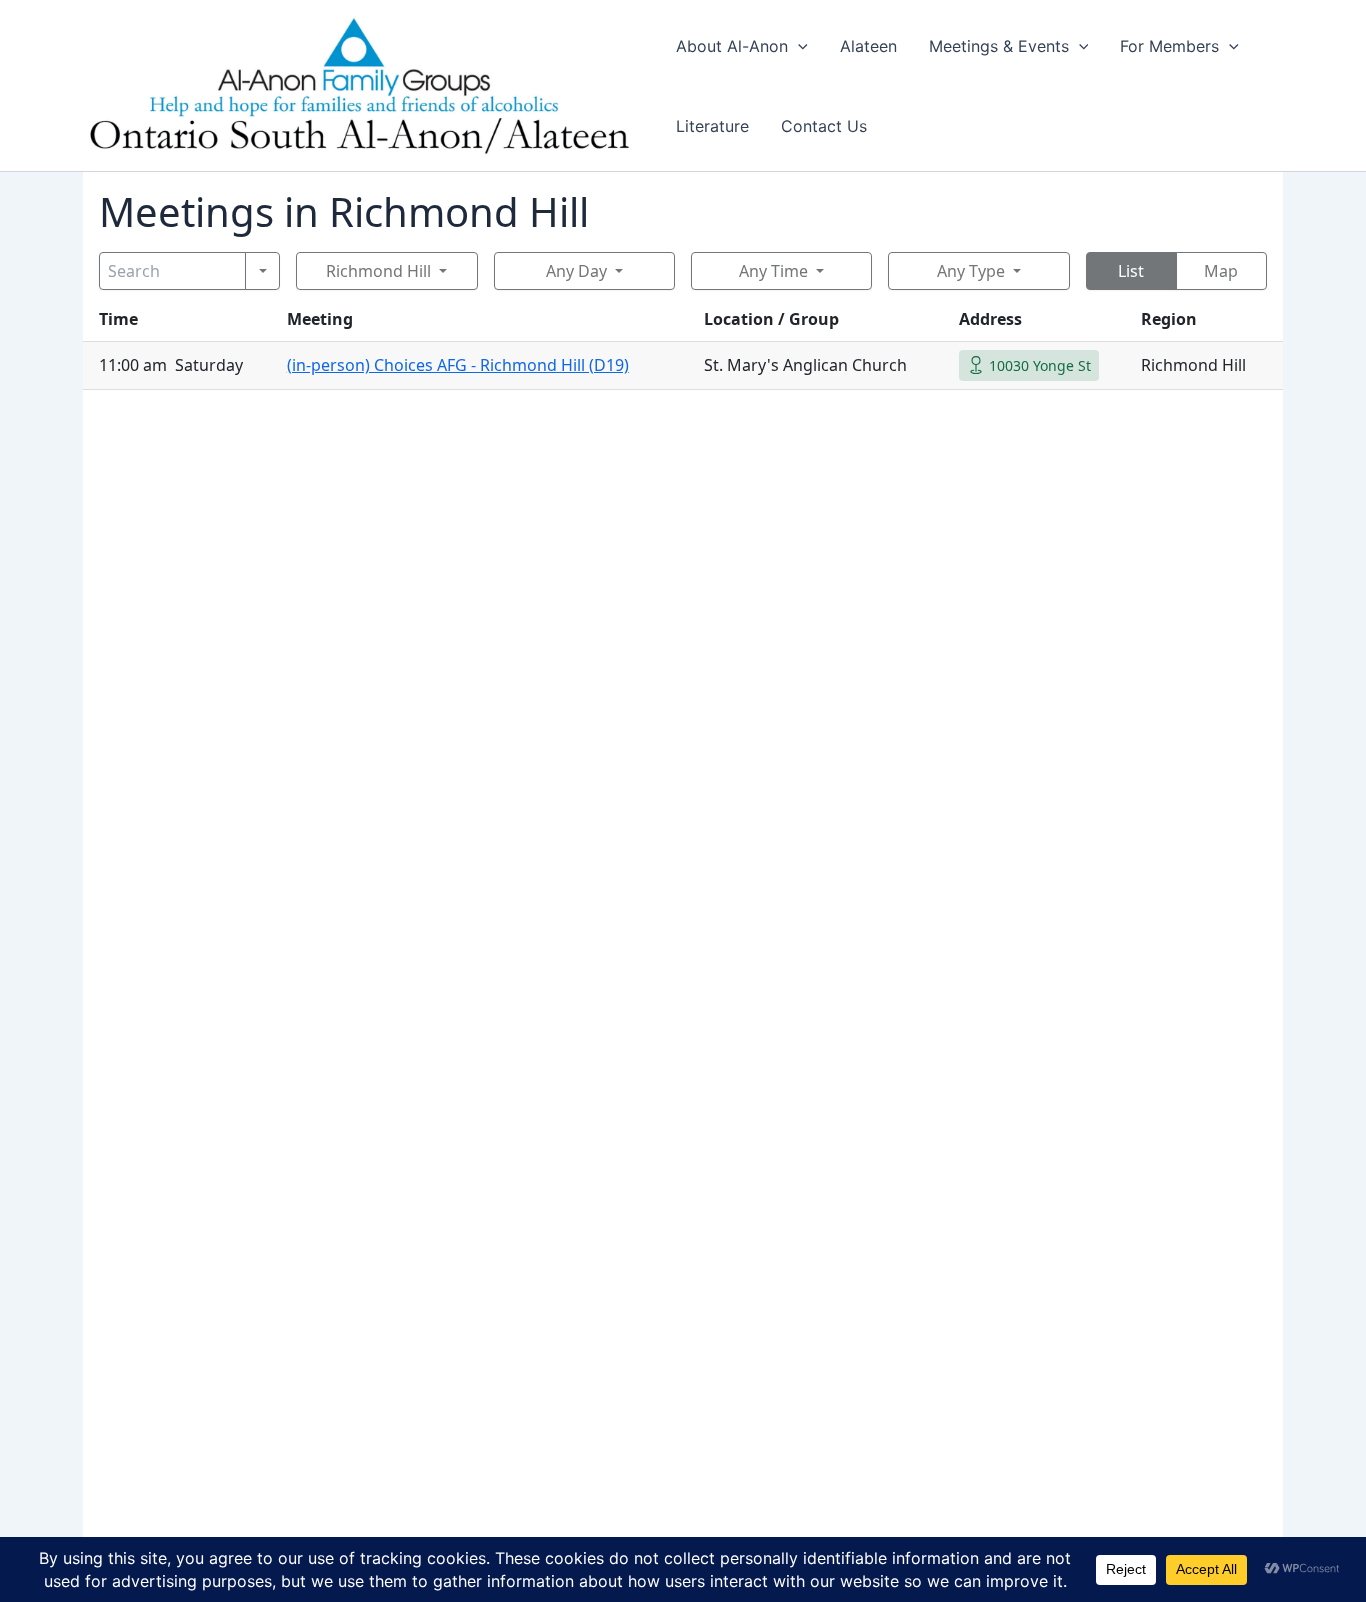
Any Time (773, 271)
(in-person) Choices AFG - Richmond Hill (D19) (458, 365)
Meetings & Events (999, 46)
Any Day (576, 271)
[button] (798, 46)
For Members (1169, 46)
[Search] (262, 271)
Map (1221, 271)
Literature (712, 126)
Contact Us (824, 126)
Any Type (971, 271)
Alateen (868, 46)
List (1131, 271)
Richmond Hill (378, 271)
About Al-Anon (732, 46)
